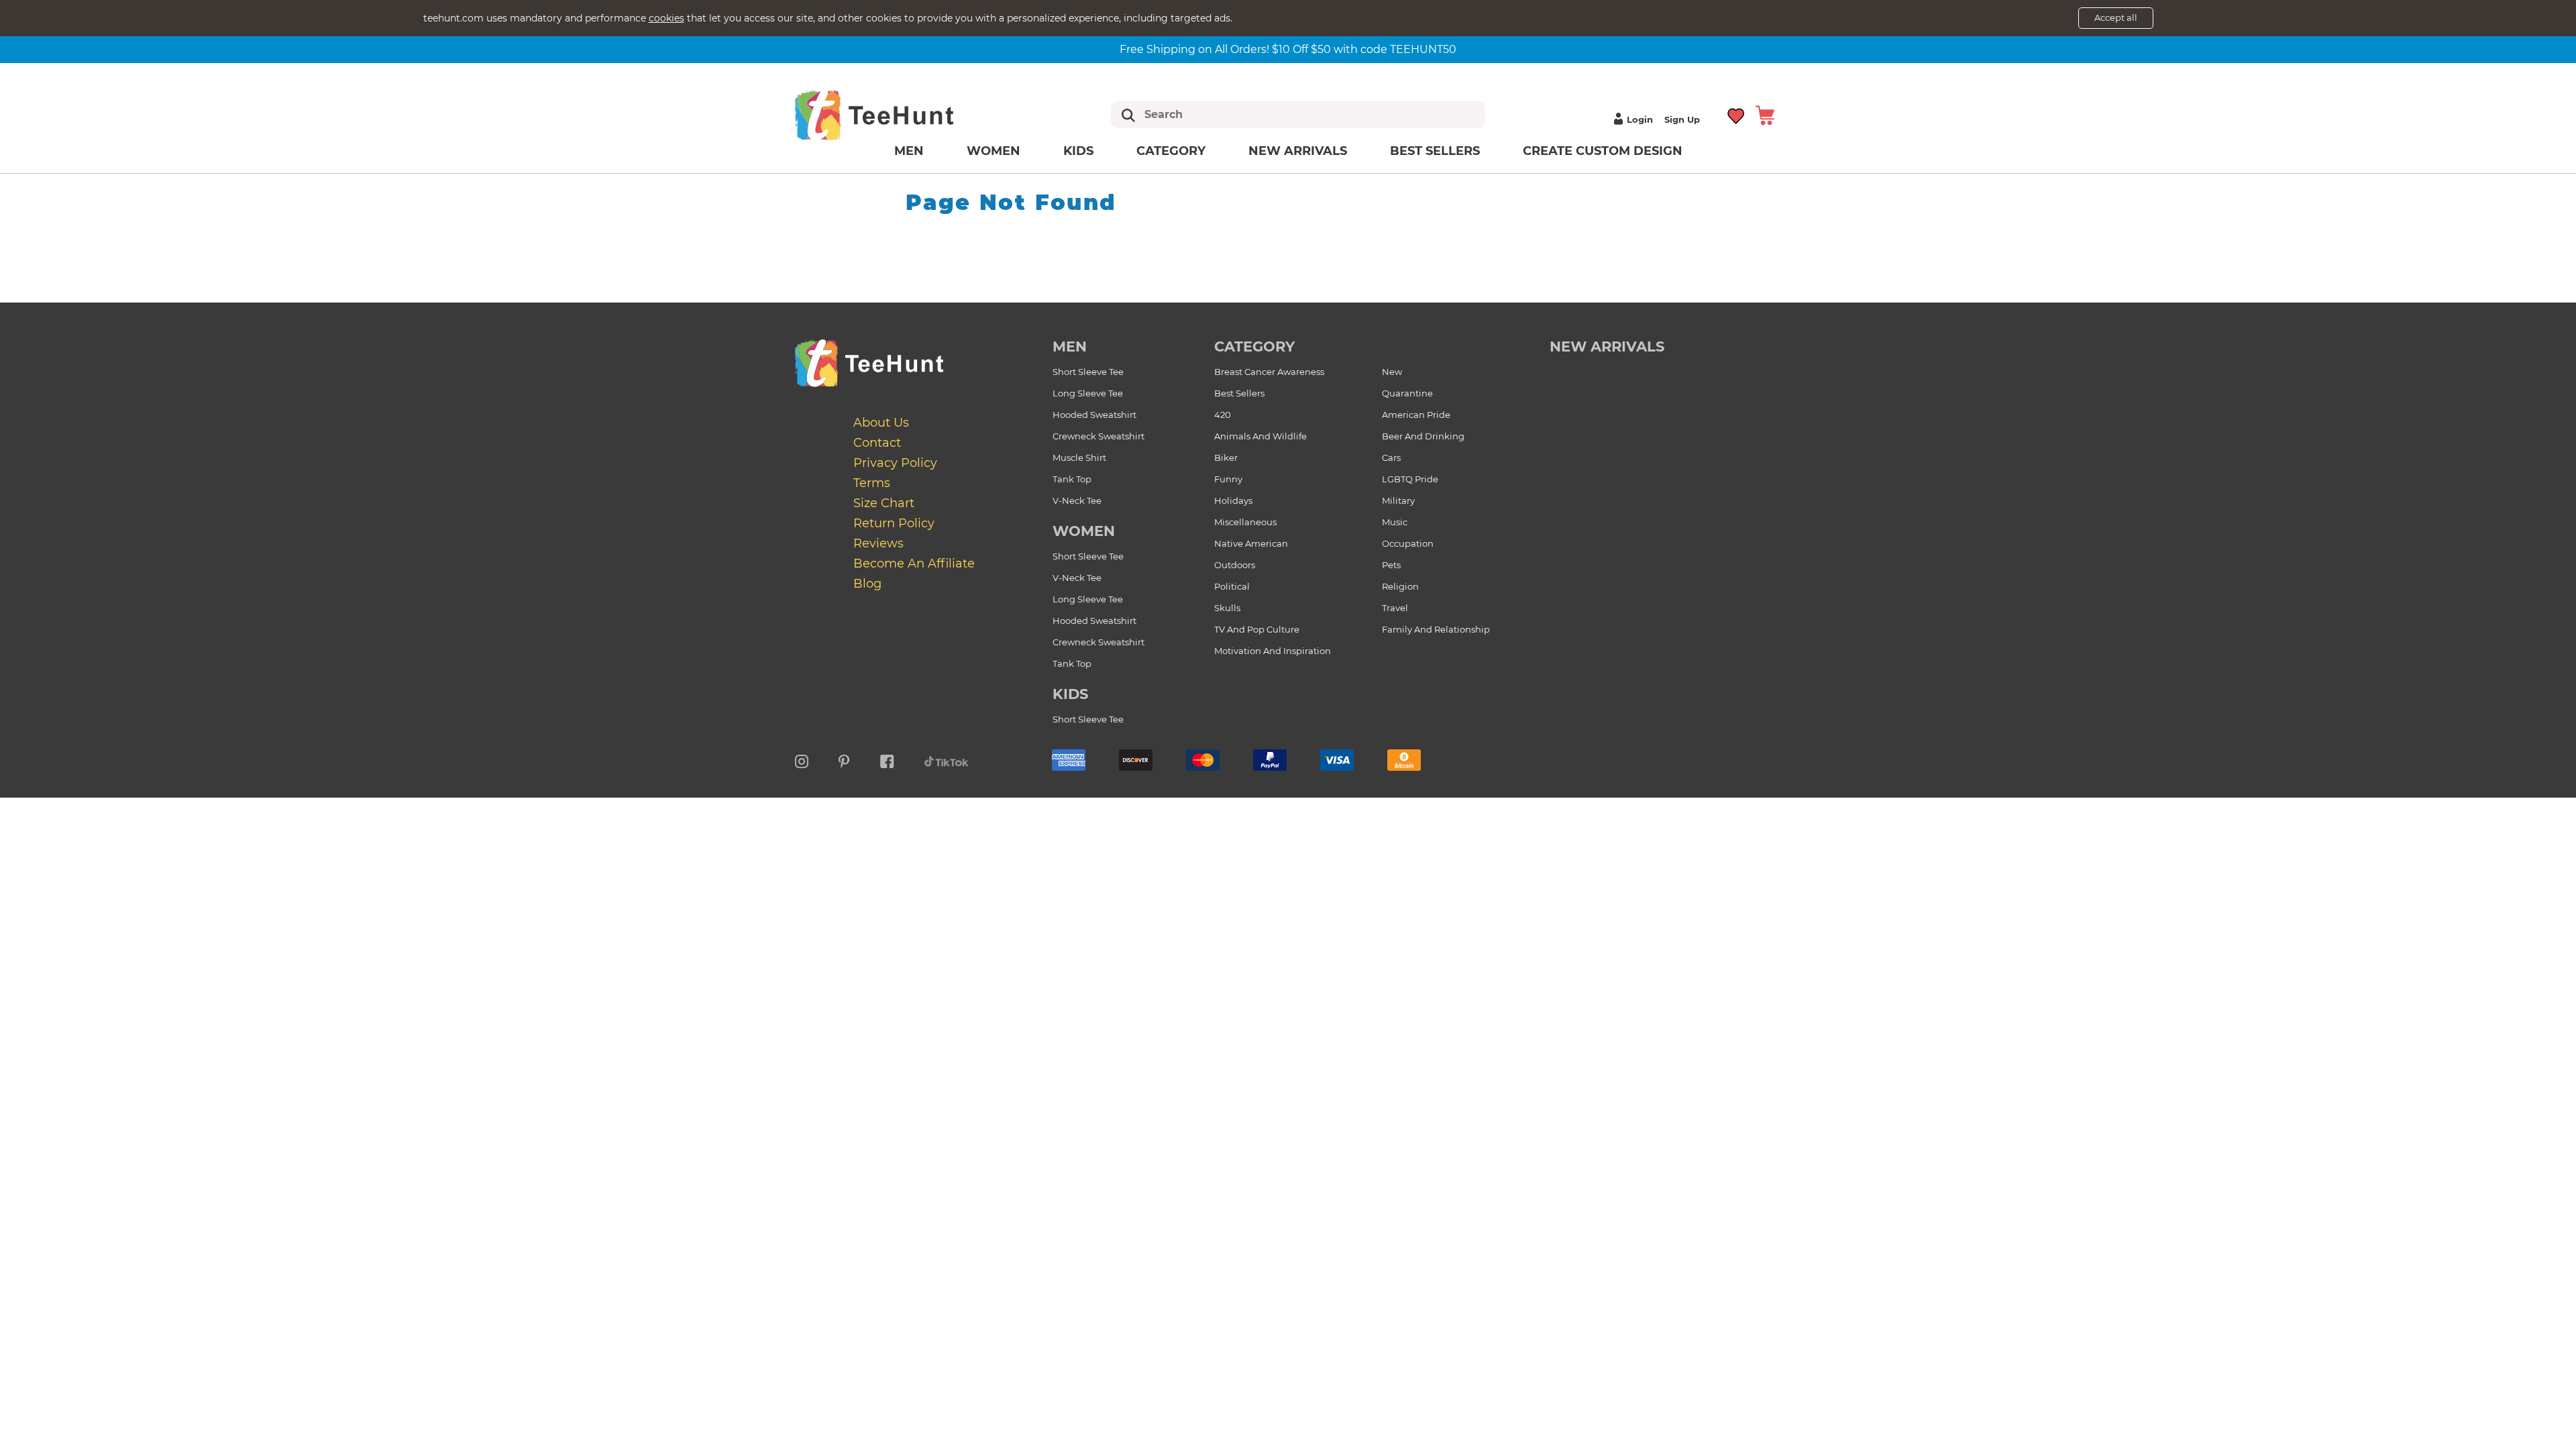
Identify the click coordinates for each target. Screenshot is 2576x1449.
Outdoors (1235, 565)
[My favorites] (1736, 114)
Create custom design (1603, 151)
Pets (1391, 565)
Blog (867, 584)
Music (1395, 522)
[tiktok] (947, 759)
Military (1398, 500)
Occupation (1408, 543)
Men (909, 151)
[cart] (1765, 114)
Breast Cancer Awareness (1269, 372)
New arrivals (1298, 151)
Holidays (1233, 500)
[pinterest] (844, 759)
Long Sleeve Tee (1088, 393)
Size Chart (884, 503)
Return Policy (894, 523)
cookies (666, 18)
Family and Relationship (1436, 629)
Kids (1078, 151)
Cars (1391, 458)
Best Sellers (1435, 151)
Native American (1251, 543)
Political (1232, 586)
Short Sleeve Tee (1088, 372)
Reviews (878, 543)
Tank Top (1072, 479)
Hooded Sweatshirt (1094, 415)
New (1392, 372)
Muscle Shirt (1079, 458)
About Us (881, 423)
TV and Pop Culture (1257, 629)
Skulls (1227, 608)
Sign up (1682, 119)
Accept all (2116, 17)
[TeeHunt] (896, 115)
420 (1223, 415)
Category (1171, 151)
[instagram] (802, 759)
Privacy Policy (895, 463)
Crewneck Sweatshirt (1098, 436)
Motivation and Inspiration (1273, 651)
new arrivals (1607, 346)
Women (994, 151)
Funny (1228, 479)
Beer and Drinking (1423, 436)
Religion (1400, 586)
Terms (872, 483)
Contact (877, 443)
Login (1640, 119)
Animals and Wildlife (1260, 436)
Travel (1395, 608)
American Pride (1416, 415)
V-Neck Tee (1077, 500)
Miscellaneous (1245, 522)
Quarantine (1407, 393)
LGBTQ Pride (1410, 479)
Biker (1226, 458)
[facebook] (887, 759)
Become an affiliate (914, 563)
